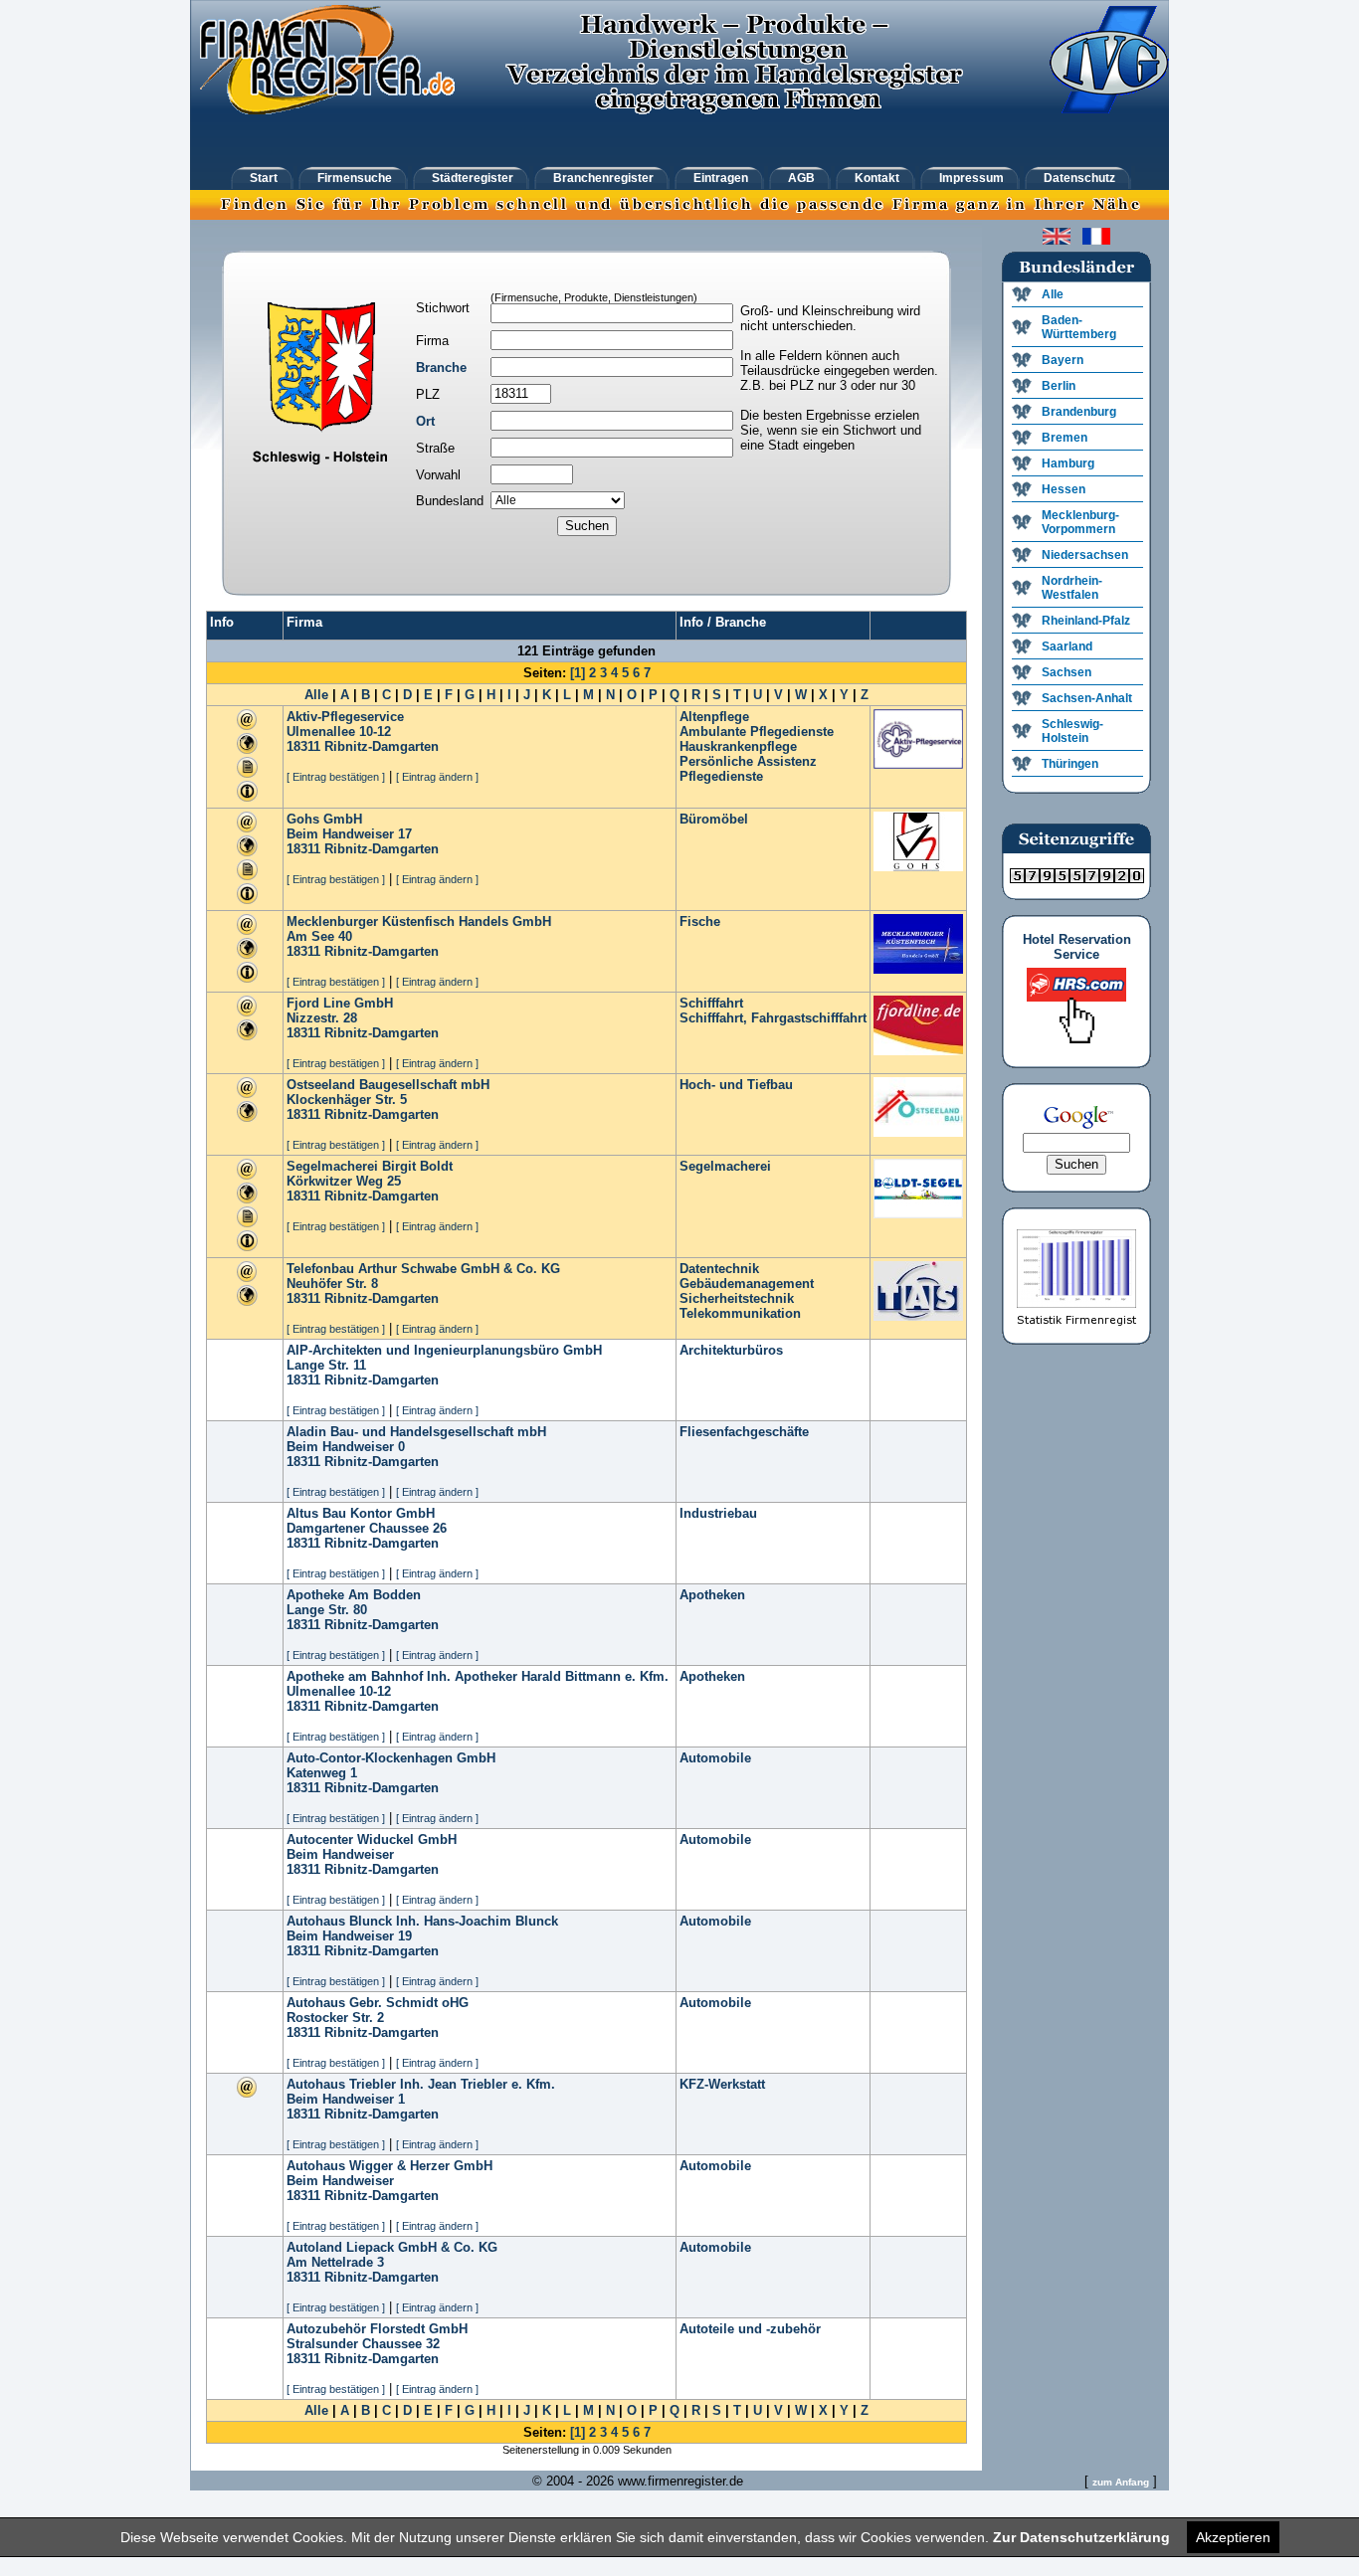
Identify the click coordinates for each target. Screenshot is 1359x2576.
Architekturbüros (731, 1350)
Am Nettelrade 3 (335, 2262)
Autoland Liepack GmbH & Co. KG (392, 2247)
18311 (303, 746)
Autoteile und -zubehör (750, 2329)
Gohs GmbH (324, 819)
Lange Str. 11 (326, 1365)
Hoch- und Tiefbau (736, 1085)
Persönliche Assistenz (748, 761)
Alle (316, 695)
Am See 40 (319, 936)
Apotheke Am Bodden (354, 1595)
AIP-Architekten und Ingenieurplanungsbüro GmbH (444, 1350)
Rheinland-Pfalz (1086, 621)
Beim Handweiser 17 (349, 834)
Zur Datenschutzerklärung (1081, 2537)
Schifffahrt (711, 1003)
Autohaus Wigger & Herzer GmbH (389, 2166)
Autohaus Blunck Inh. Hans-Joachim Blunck (422, 1921)
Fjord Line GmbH (340, 1003)
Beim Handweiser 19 (349, 1936)
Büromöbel (714, 819)
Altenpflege (714, 717)
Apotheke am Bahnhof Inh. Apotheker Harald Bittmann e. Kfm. (478, 1676)
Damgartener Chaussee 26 (367, 1528)
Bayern (1063, 360)
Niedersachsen (1085, 555)
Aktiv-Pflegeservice (345, 717)
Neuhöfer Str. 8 (332, 1284)
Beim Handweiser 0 (346, 1447)
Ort (425, 421)
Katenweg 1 (322, 1773)
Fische (700, 921)
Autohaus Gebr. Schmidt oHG (378, 2003)
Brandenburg (1079, 412)
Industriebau (718, 1513)
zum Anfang (1121, 2482)
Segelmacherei (725, 1166)
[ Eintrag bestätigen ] (336, 777)
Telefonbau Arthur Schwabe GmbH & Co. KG (423, 1269)
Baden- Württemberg (1079, 327)
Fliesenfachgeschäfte (744, 1432)
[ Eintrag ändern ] (437, 777)
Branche (441, 368)
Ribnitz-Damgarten (382, 746)
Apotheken (712, 1595)
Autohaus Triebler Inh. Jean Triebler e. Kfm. (421, 2084)
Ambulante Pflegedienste (757, 732)
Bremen (1065, 438)
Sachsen (1067, 672)
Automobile (715, 1758)
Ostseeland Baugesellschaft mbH (388, 1085)
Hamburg (1068, 463)
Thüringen (1070, 764)
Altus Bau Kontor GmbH (361, 1513)
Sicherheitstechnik (737, 1298)
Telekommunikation (740, 1313)
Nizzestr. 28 (322, 1018)
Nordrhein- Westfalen (1072, 588)
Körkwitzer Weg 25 (344, 1181)
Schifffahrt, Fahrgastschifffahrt (773, 1018)
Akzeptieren (1233, 2537)
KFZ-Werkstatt (722, 2084)
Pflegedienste (721, 776)
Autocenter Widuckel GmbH (372, 1840)
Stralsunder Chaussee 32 (363, 2344)
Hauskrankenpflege (738, 746)
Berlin (1059, 386)
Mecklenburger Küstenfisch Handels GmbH (419, 921)
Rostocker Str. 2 (335, 2018)
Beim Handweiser (340, 1854)
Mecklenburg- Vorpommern (1080, 522)
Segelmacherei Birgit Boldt (370, 1166)
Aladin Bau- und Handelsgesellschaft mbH (416, 1432)
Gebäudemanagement (747, 1284)
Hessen (1064, 489)
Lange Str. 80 (327, 1610)
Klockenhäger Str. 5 (347, 1100)
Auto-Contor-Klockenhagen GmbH (391, 1758)
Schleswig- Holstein (1072, 731)
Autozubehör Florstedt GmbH (377, 2329)
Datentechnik (719, 1269)
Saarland (1067, 646)
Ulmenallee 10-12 (339, 732)
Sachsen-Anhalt (1087, 698)
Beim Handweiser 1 (346, 2099)
